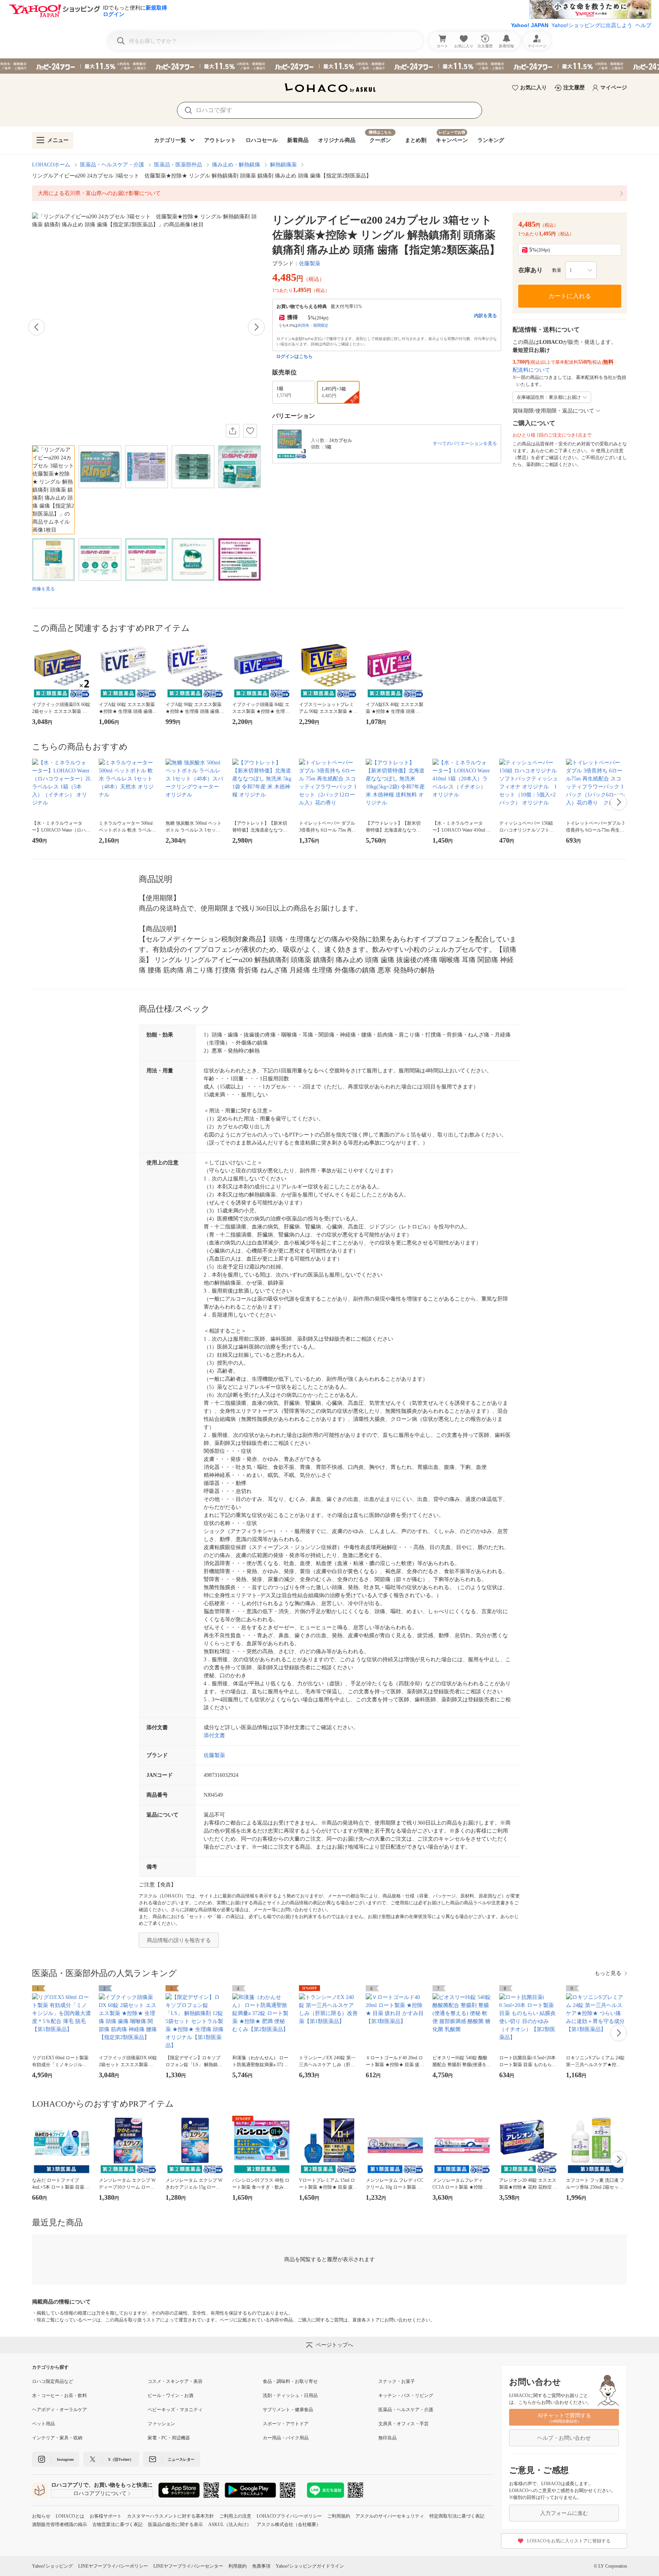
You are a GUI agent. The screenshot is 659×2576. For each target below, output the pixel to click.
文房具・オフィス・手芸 (403, 2424)
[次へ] (256, 327)
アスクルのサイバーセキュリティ (390, 2516)
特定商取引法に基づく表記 (457, 2516)
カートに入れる (570, 296)
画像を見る (43, 589)
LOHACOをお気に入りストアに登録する (569, 2541)
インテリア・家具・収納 (57, 2438)
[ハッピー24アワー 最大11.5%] (329, 66)
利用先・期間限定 (313, 325)
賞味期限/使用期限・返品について (553, 411)
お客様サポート (106, 2516)
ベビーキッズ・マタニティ (175, 2410)
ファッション (161, 2424)
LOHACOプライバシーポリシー (289, 2516)
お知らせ (41, 2516)
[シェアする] (233, 431)
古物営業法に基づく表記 (117, 2524)
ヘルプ (643, 25)
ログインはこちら (294, 356)
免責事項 (261, 2566)
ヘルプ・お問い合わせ (564, 2438)
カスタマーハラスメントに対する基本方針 (170, 2516)
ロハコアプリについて (100, 2493)
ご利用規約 (339, 2516)
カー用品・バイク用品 (286, 2438)
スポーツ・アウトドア (286, 2424)
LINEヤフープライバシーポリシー (113, 2566)
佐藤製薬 (310, 264)
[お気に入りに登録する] (250, 431)
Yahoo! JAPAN (530, 25)
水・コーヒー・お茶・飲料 (59, 2395)
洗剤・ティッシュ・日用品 (290, 2395)
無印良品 (387, 2438)
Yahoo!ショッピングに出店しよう (592, 25)
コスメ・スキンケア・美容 (175, 2381)
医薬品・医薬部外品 (178, 165)
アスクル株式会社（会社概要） (289, 2524)
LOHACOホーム (51, 165)
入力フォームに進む (564, 2513)
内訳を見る (485, 316)
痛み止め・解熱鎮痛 (236, 165)
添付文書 (214, 1735)
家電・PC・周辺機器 (169, 2438)
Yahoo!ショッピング (52, 2566)
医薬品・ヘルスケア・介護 (112, 165)
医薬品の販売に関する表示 (175, 2524)
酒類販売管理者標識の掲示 (59, 2524)
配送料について (531, 370)
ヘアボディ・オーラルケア (59, 2410)
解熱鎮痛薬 (283, 165)
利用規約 (238, 2566)
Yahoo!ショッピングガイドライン (310, 2566)
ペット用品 (43, 2424)
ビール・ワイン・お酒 (170, 2395)
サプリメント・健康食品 (288, 2410)
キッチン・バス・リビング (406, 2395)
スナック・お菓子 (397, 2381)
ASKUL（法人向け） (230, 2524)
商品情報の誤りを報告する (179, 1940)
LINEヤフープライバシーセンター (188, 2566)
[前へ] (37, 327)
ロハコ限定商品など (53, 2381)
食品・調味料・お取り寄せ (290, 2381)
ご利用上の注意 (235, 2516)
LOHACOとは (70, 2516)
